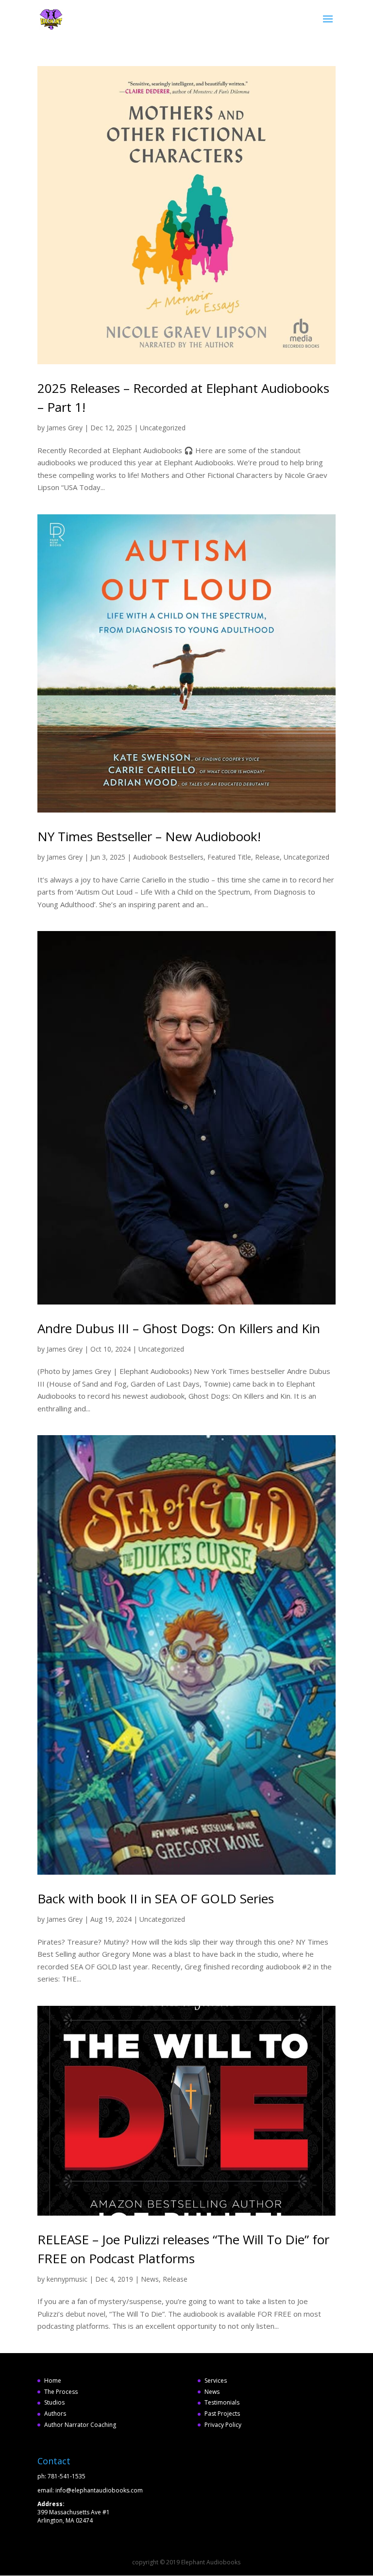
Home (53, 2381)
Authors (55, 2414)
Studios (54, 2402)
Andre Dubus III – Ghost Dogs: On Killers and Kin (179, 1328)
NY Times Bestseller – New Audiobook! (149, 836)
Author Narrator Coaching (80, 2425)
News (150, 2279)
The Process (61, 2392)
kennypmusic (67, 2279)
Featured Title (229, 857)
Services (216, 2381)
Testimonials (222, 2402)
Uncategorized (163, 428)
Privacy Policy (223, 2425)
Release (267, 857)
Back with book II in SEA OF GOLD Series (156, 1898)
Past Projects (222, 2414)
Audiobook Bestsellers (168, 857)
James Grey (65, 428)
